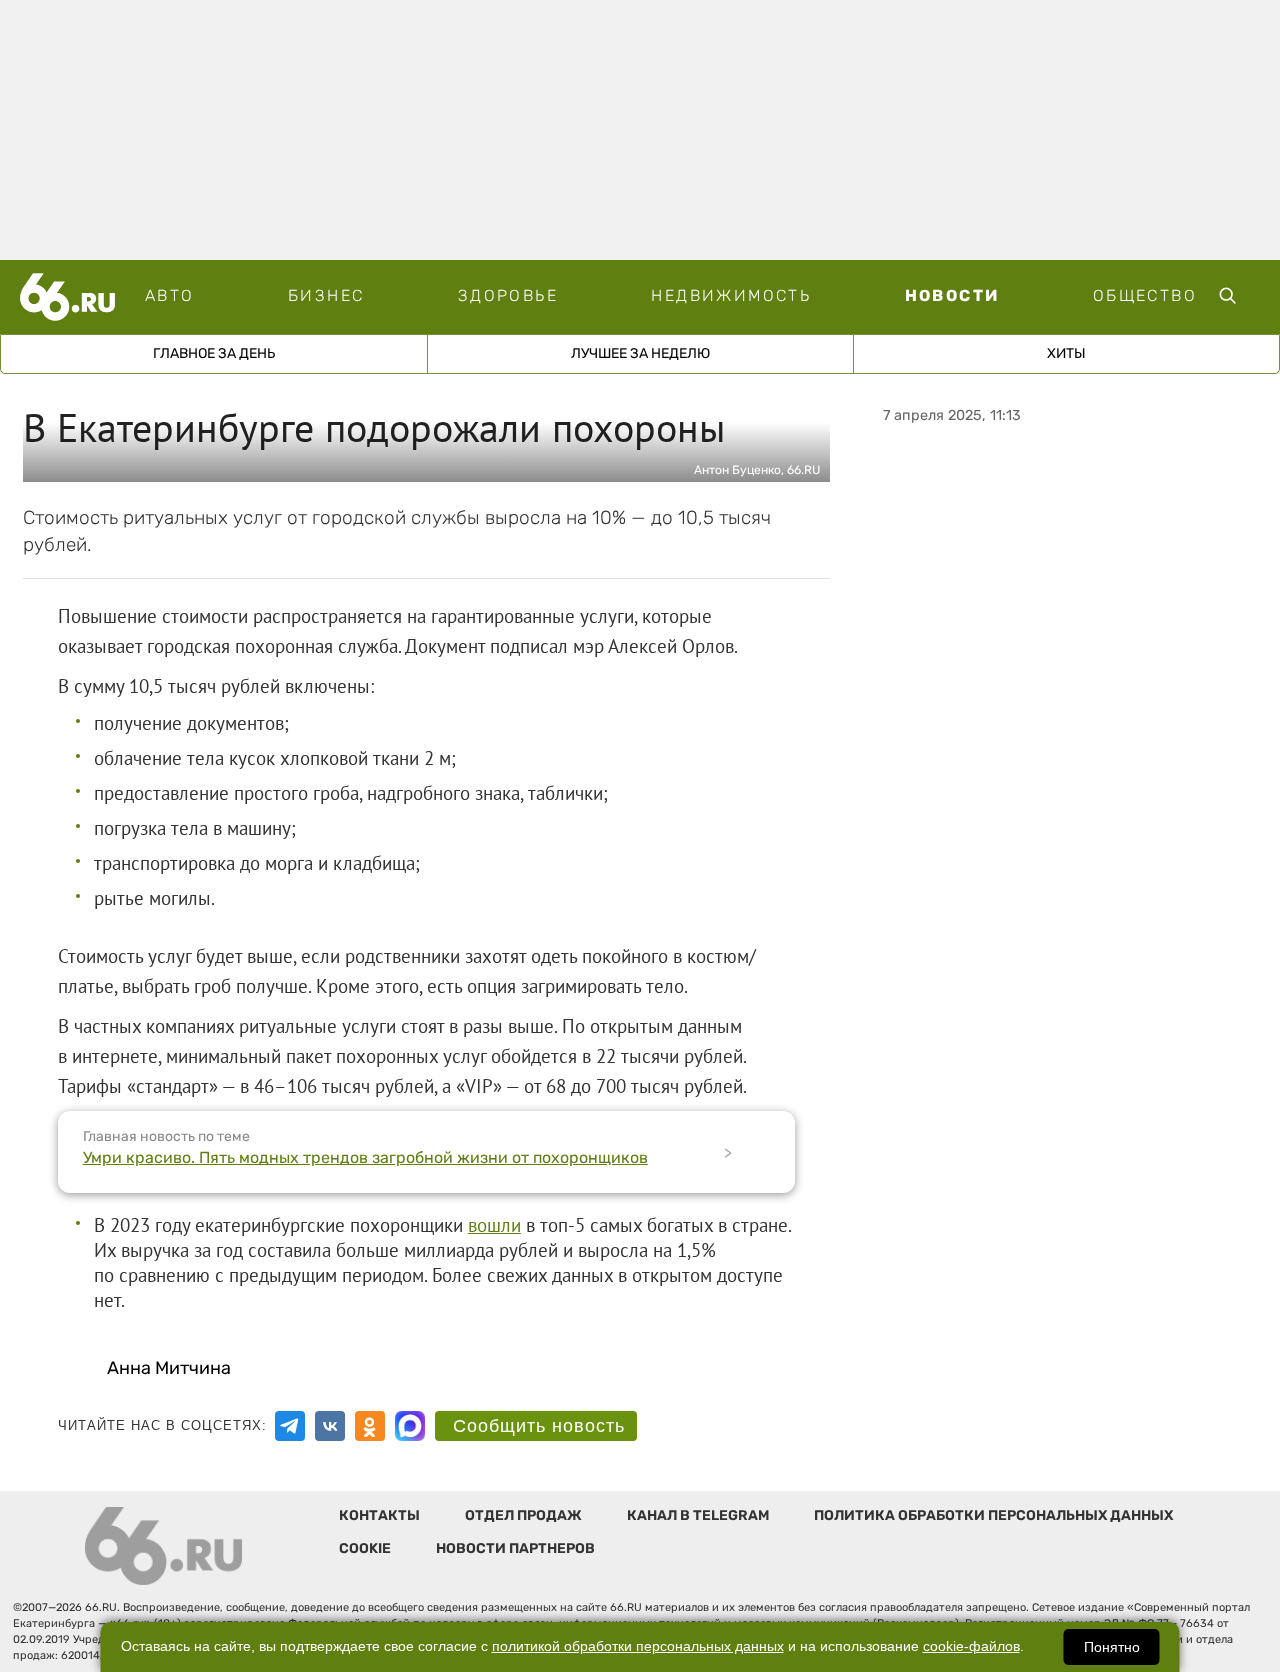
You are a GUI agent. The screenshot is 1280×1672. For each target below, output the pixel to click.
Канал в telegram (698, 1515)
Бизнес (326, 295)
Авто (170, 295)
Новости (952, 295)
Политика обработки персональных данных (993, 1515)
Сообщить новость (539, 1426)
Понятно (1112, 1647)
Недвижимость (731, 295)
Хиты (1066, 353)
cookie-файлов (971, 1646)
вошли (494, 1225)
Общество (1145, 295)
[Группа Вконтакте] (330, 1426)
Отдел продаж (523, 1515)
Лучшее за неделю (640, 353)
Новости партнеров (515, 1548)
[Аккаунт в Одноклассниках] (370, 1426)
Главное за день (214, 353)
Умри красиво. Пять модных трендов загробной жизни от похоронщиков (365, 1157)
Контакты (379, 1515)
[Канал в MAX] (410, 1426)
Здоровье (508, 295)
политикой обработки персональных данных (638, 1646)
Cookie (365, 1548)
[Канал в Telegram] (290, 1426)
